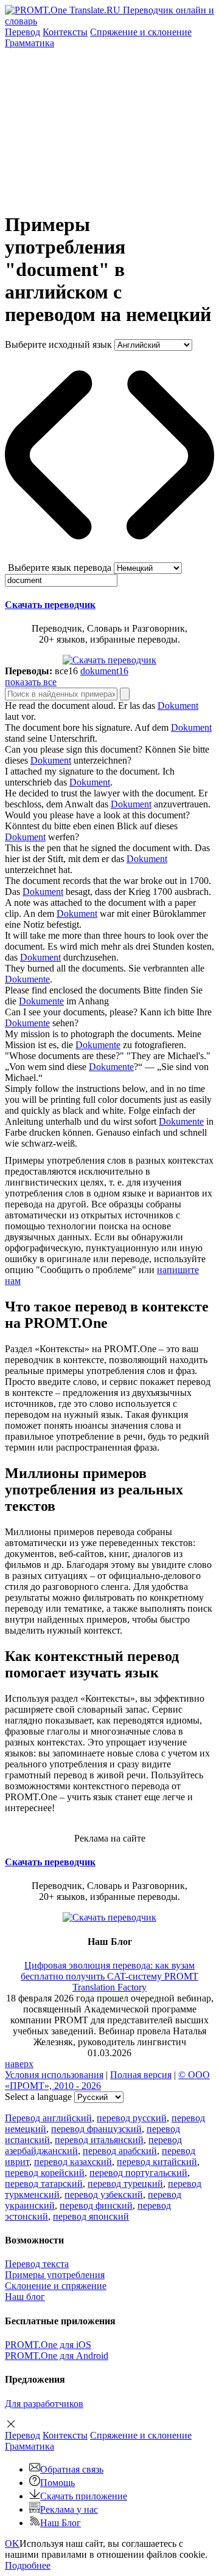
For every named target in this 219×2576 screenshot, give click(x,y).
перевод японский (91, 2216)
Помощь (57, 2483)
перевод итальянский (99, 2140)
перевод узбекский (104, 2194)
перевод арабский (120, 2151)
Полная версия (141, 2075)
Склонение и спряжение (56, 2286)
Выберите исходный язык (58, 344)
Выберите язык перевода (60, 568)
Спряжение (141, 32)
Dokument (178, 706)
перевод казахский (73, 2162)
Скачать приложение (84, 2496)
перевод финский (96, 2205)
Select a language (38, 2097)
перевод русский (132, 2118)
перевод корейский (45, 2173)
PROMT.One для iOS (48, 2345)
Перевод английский (48, 2118)
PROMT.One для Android (57, 2356)
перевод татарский (44, 2184)
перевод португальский (138, 2173)
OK (12, 2543)
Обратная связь (72, 2469)
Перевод (23, 32)
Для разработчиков (44, 2404)
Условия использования (54, 2075)
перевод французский (96, 2129)
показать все (31, 682)
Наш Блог (61, 2523)
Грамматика (30, 43)
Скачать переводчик (50, 605)
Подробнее (28, 2565)
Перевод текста (37, 2264)
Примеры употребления (55, 2275)
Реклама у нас (69, 2509)
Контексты (65, 32)
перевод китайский (157, 2162)
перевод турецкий (125, 2184)
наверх (19, 2064)
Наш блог (25, 2297)
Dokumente (27, 979)
